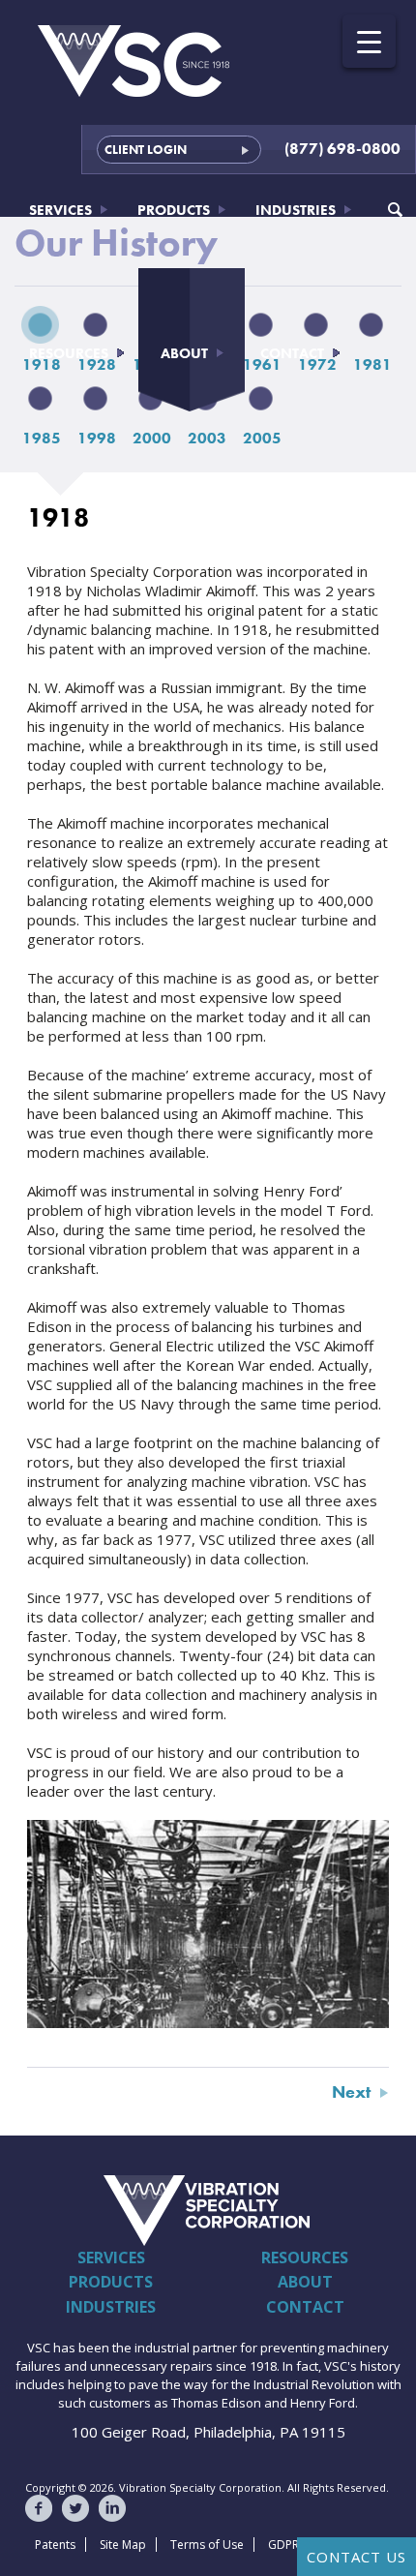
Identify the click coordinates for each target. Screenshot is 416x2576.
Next (351, 2091)
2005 (262, 438)
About (184, 353)
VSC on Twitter (75, 2508)
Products (174, 210)
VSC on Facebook (39, 2508)
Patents (55, 2545)
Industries (296, 210)
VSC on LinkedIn (112, 2508)
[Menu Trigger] (369, 41)
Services (60, 210)
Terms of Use (207, 2545)
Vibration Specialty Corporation (119, 2210)
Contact (292, 353)
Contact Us (357, 2557)
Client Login (146, 150)
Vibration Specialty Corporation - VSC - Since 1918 (135, 61)
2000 (152, 438)
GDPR (283, 2545)
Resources (69, 353)
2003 (207, 438)
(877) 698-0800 (342, 149)
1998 (97, 438)
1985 (42, 438)
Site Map (123, 2545)
